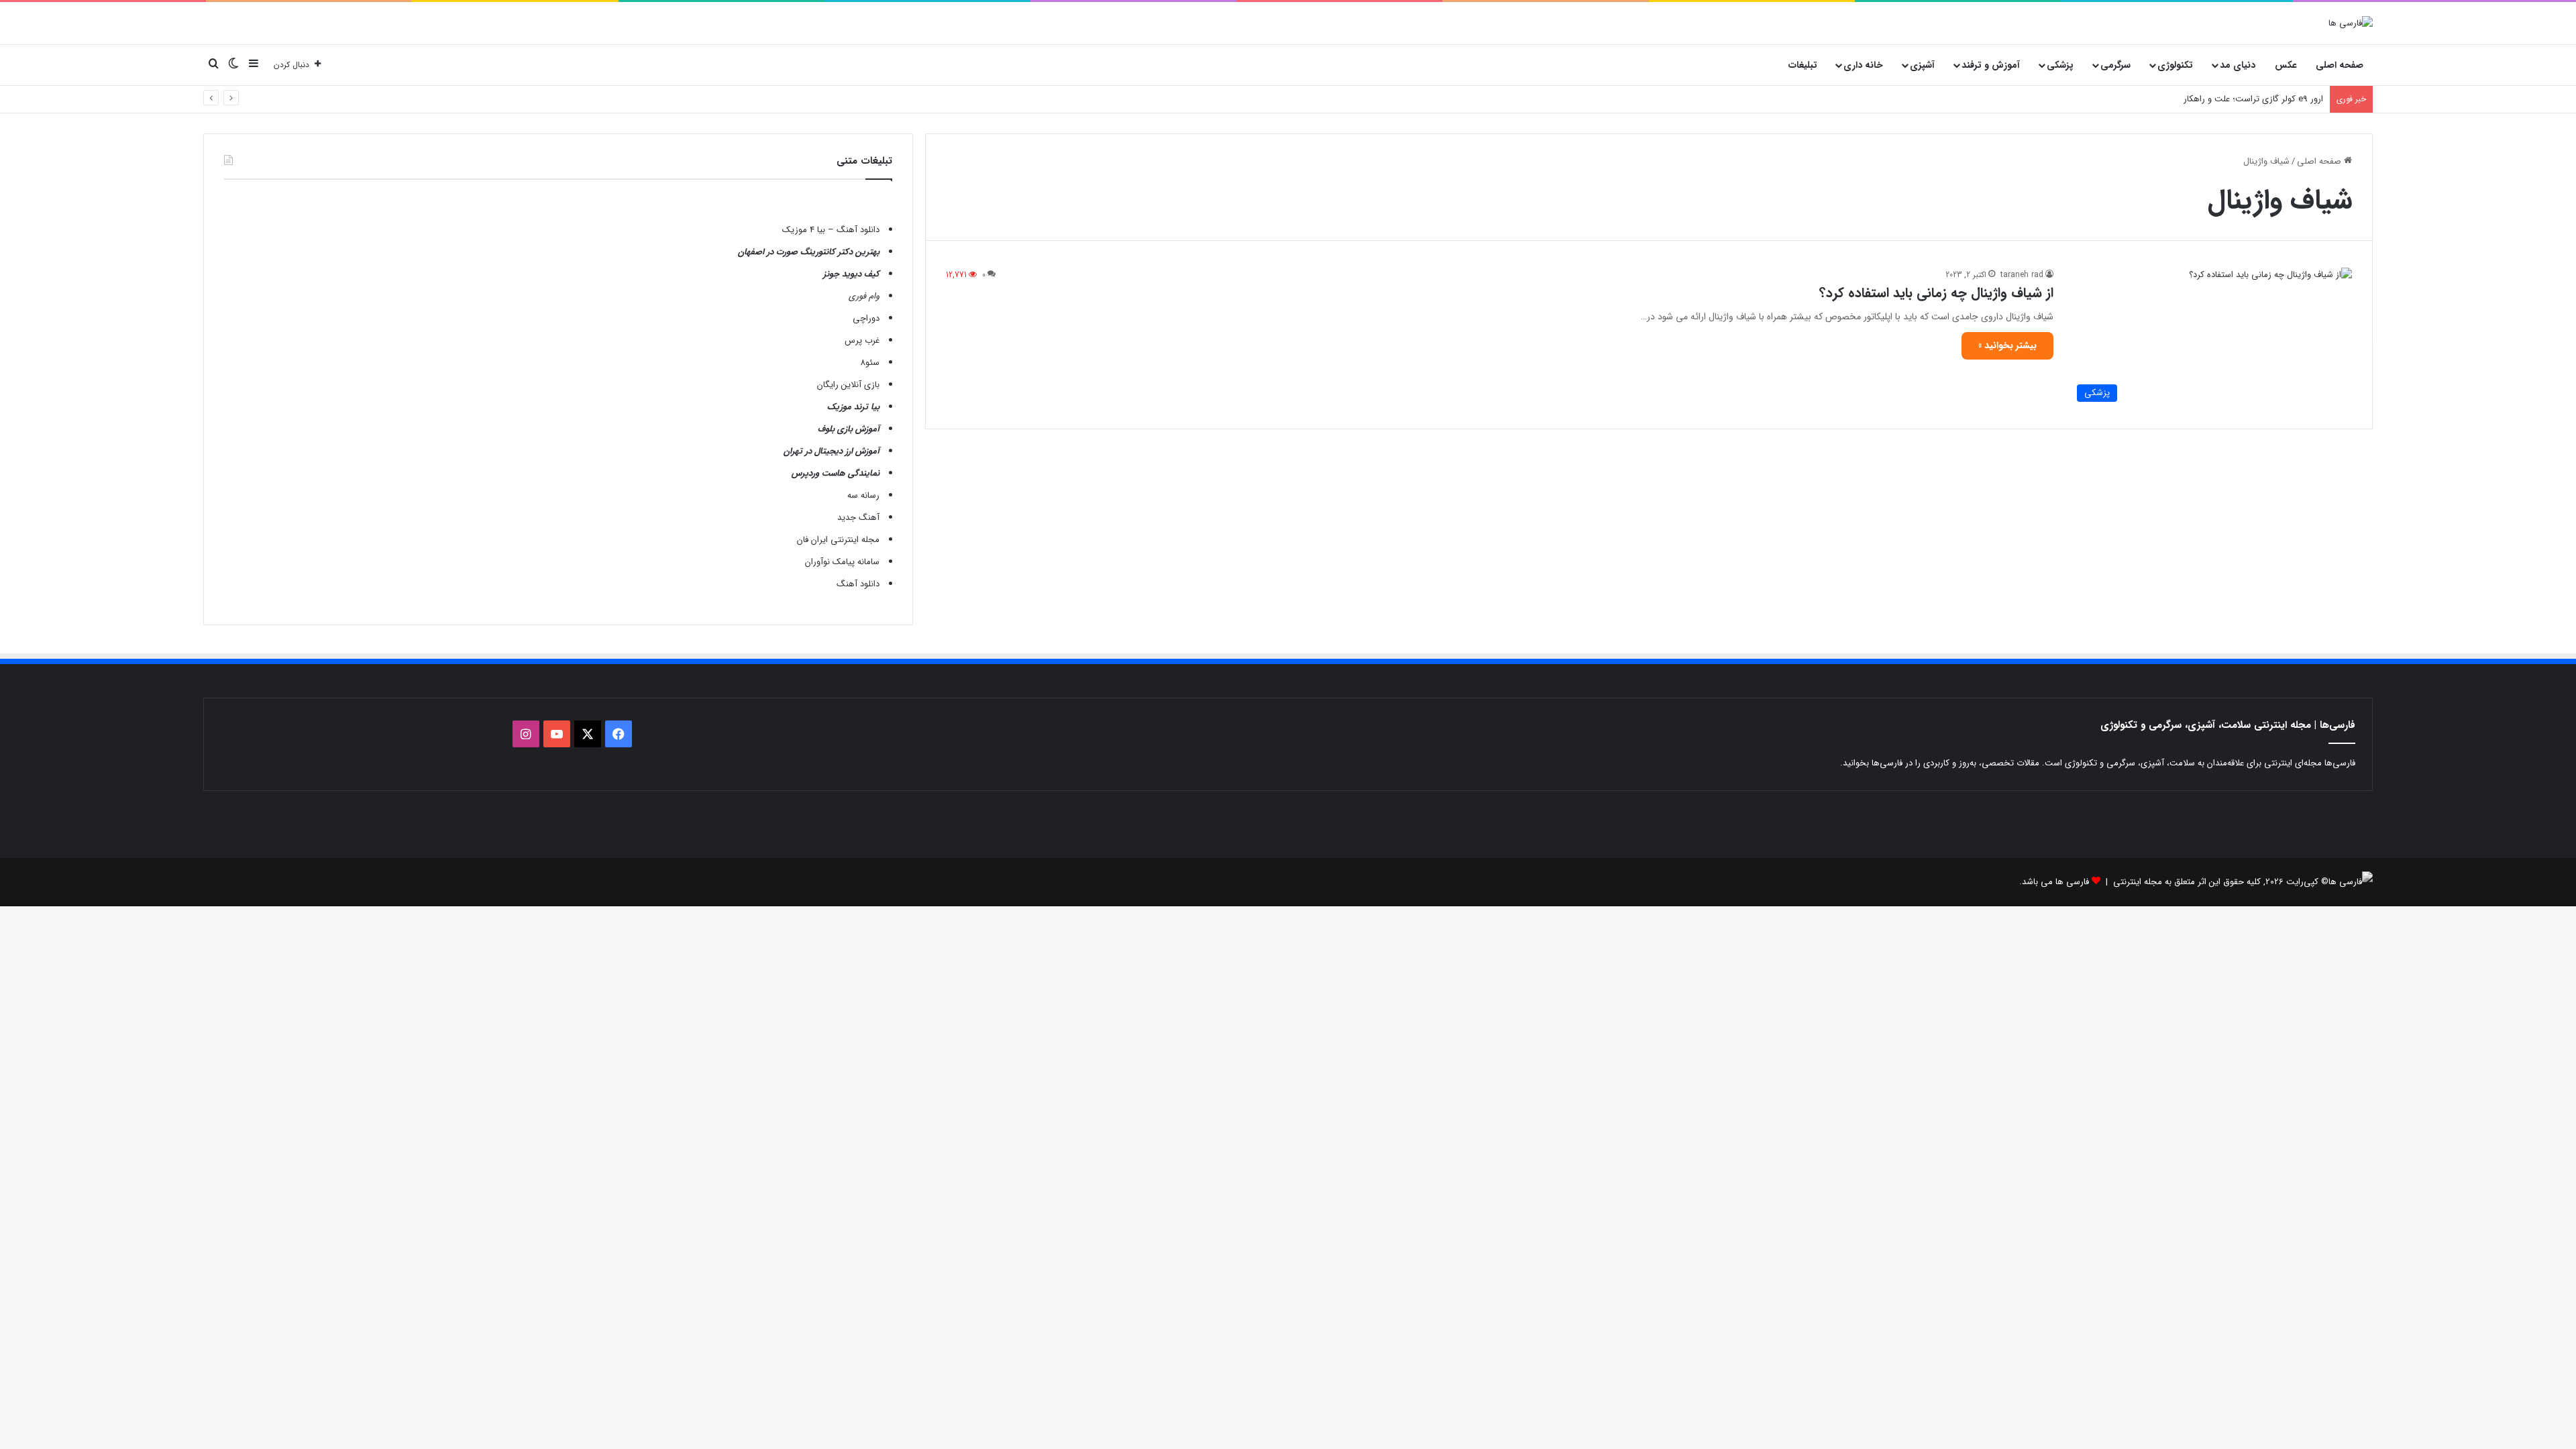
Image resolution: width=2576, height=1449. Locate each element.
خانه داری (1863, 65)
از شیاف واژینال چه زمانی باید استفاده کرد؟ (1936, 293)
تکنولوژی (2175, 65)
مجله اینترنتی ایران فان (838, 540)
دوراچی (866, 318)
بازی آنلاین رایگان (848, 385)
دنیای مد (2238, 65)
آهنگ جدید (858, 518)
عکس (2286, 65)
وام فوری (864, 296)
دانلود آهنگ (858, 584)
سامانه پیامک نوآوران (842, 562)
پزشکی (2060, 65)
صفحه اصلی (2340, 65)
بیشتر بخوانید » (2007, 345)
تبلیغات (1803, 65)
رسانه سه (863, 495)
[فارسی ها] (2351, 23)
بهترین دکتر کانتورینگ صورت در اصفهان (809, 252)
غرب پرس (862, 340)
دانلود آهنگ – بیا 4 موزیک (831, 230)
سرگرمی (2115, 65)
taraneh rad (2022, 275)
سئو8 (870, 363)
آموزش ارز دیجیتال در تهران (831, 451)
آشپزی (1922, 65)
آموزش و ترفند (1991, 65)
